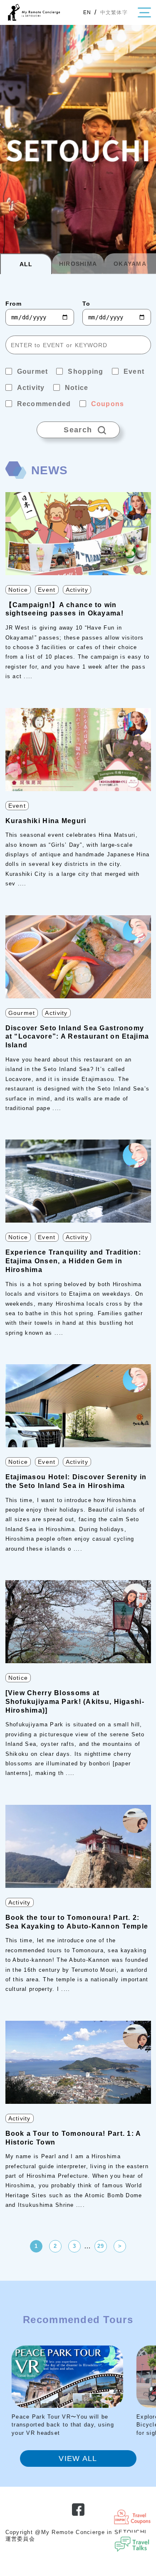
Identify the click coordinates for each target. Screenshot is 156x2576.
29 (101, 2246)
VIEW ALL (78, 2458)
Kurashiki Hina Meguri (46, 821)
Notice (18, 590)
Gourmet (22, 1013)
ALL (26, 264)
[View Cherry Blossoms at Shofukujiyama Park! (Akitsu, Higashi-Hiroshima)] (75, 1702)
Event (47, 590)
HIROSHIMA (78, 264)
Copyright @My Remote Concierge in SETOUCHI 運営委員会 (76, 2536)
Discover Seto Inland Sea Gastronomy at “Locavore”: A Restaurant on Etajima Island (77, 1037)
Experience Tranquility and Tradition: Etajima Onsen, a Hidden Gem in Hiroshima (73, 1261)
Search (64, 428)
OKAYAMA (130, 264)
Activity (77, 590)
